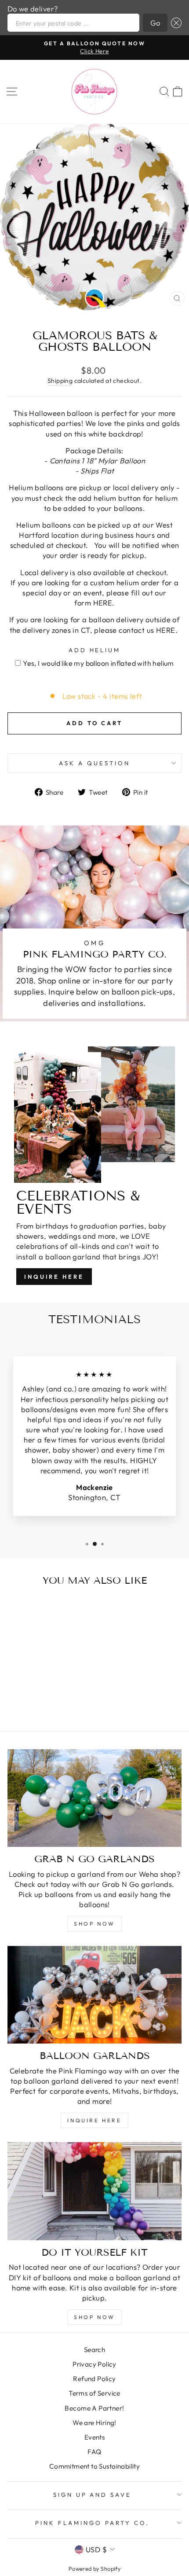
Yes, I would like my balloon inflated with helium (98, 663)
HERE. (104, 603)
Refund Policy (94, 2379)
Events (94, 2437)
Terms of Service (94, 2393)
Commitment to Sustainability (95, 2466)
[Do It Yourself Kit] (94, 2191)
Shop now (94, 2317)
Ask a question (94, 763)
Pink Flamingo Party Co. (92, 2523)
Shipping (60, 381)
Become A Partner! (94, 2408)
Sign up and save (93, 2495)
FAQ (94, 2452)
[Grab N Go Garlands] (94, 1798)
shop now (94, 1924)
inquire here (94, 2120)
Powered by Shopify (94, 2569)
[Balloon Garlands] (94, 1995)
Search (94, 2350)
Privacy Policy (94, 2364)
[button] (174, 23)
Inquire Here (54, 1277)
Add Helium (95, 650)
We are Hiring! (94, 2423)
